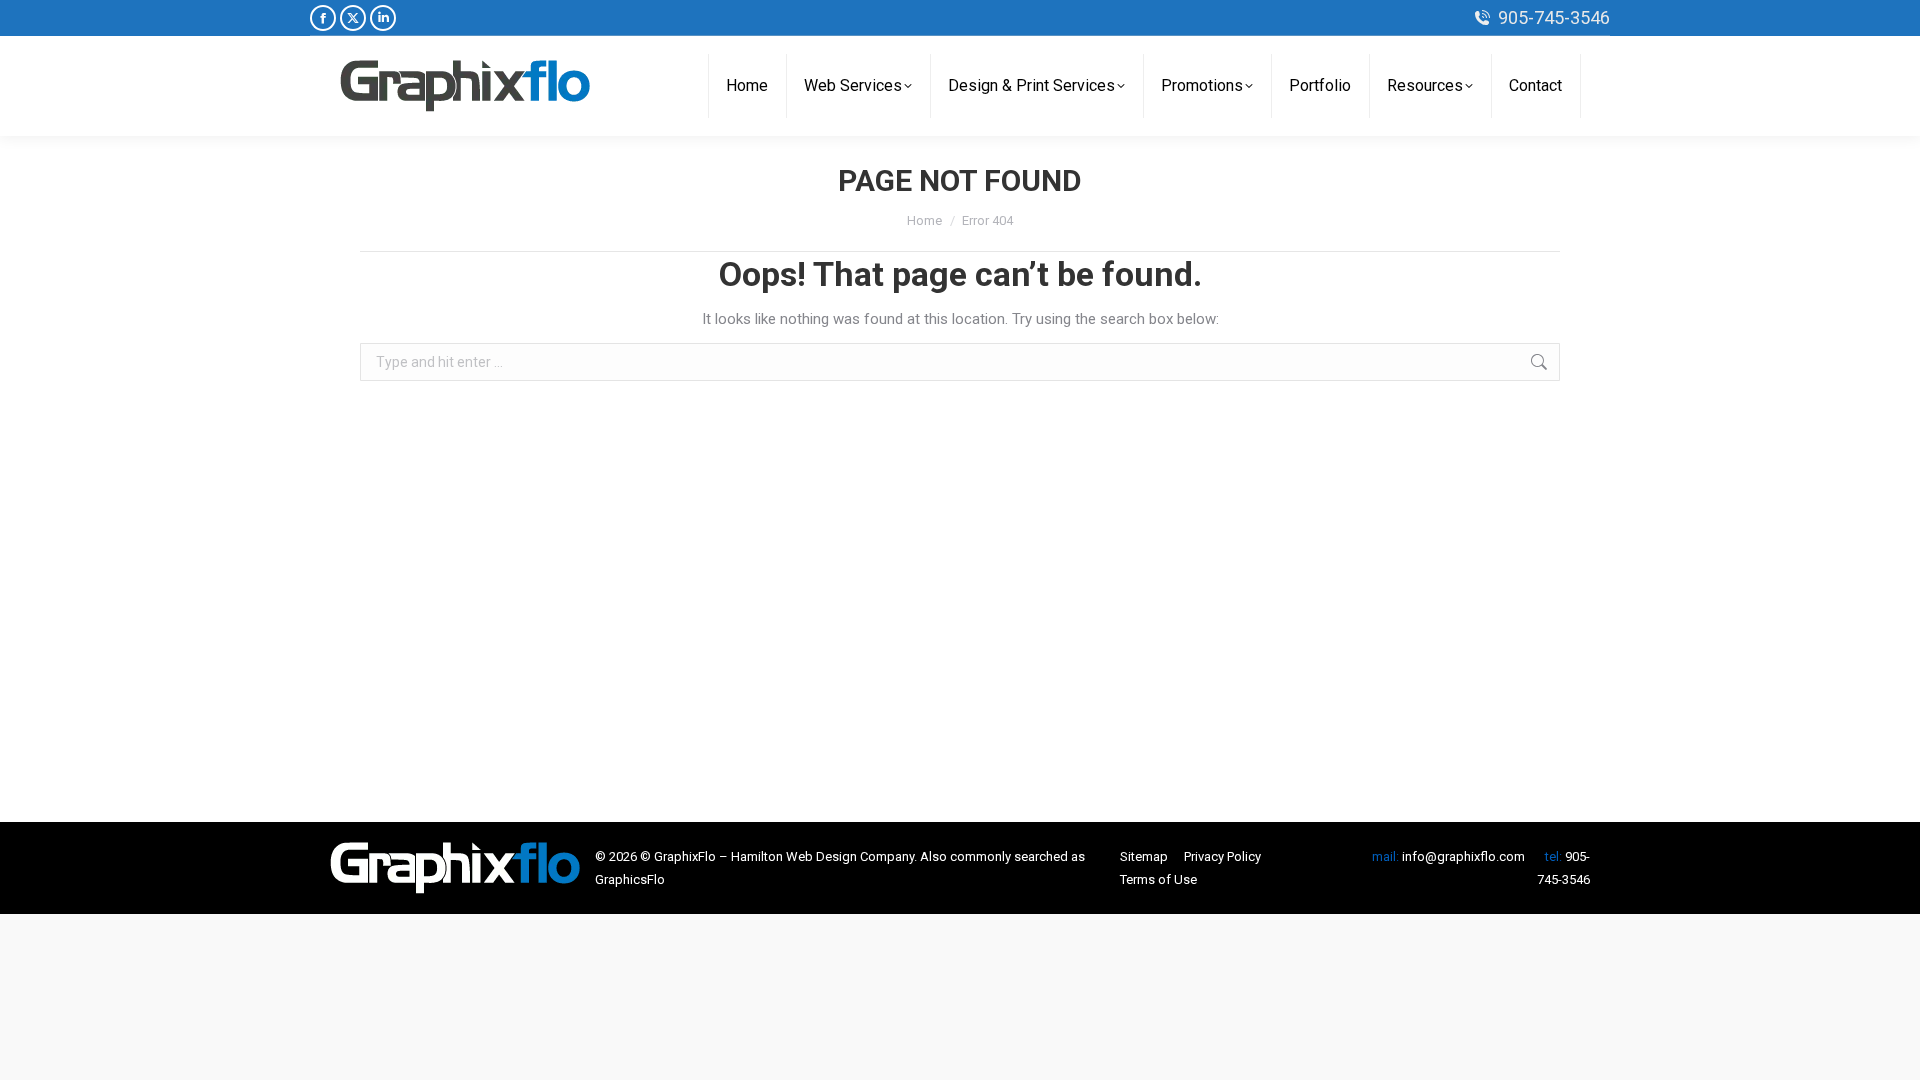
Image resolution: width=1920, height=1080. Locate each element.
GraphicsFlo (630, 879)
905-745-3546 (1554, 17)
